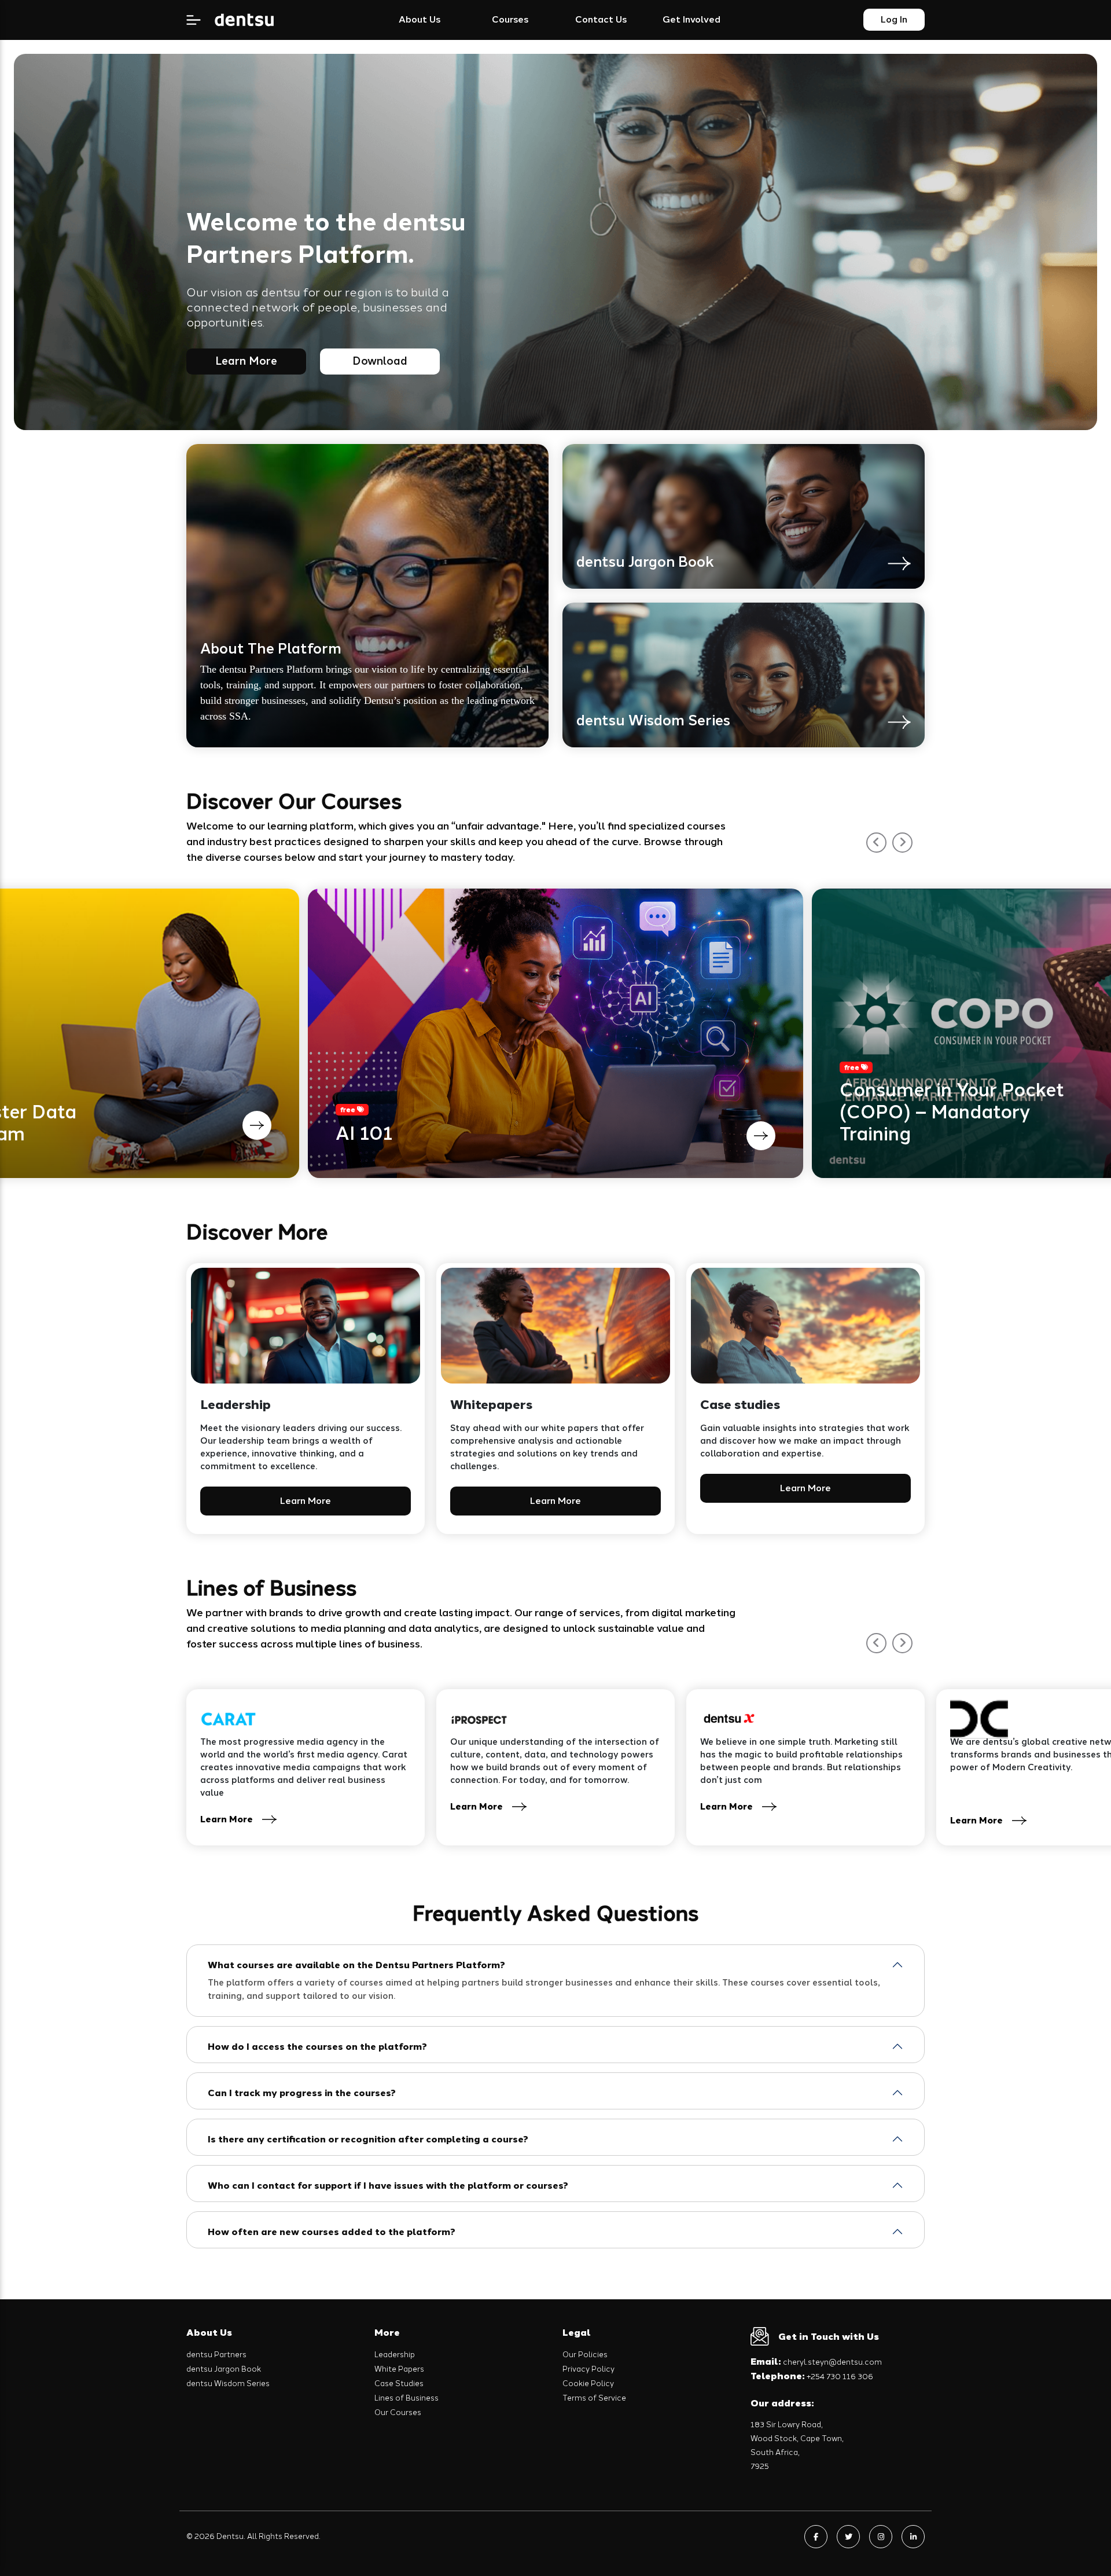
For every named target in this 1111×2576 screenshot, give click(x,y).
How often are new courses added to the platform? (332, 2232)
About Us (420, 19)
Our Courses (398, 2412)
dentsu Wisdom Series (228, 2384)
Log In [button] (894, 19)
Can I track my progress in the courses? (302, 2093)
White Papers (399, 2369)
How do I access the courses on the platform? (317, 2047)
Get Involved (691, 19)
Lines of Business (406, 2398)
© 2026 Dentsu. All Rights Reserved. (253, 2536)
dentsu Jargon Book (224, 2369)
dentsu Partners (216, 2355)
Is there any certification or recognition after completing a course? (368, 2139)
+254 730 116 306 (812, 2377)
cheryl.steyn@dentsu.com (816, 2362)
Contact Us (601, 19)
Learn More (246, 361)
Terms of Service (594, 2398)
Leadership (395, 2355)
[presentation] (876, 843)
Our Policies (585, 2355)
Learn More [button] (306, 1501)
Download (380, 361)
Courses (510, 19)
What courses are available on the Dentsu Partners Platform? (356, 1965)
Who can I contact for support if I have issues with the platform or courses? (388, 2186)
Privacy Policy (588, 2369)
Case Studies (399, 2384)
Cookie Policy (588, 2384)
